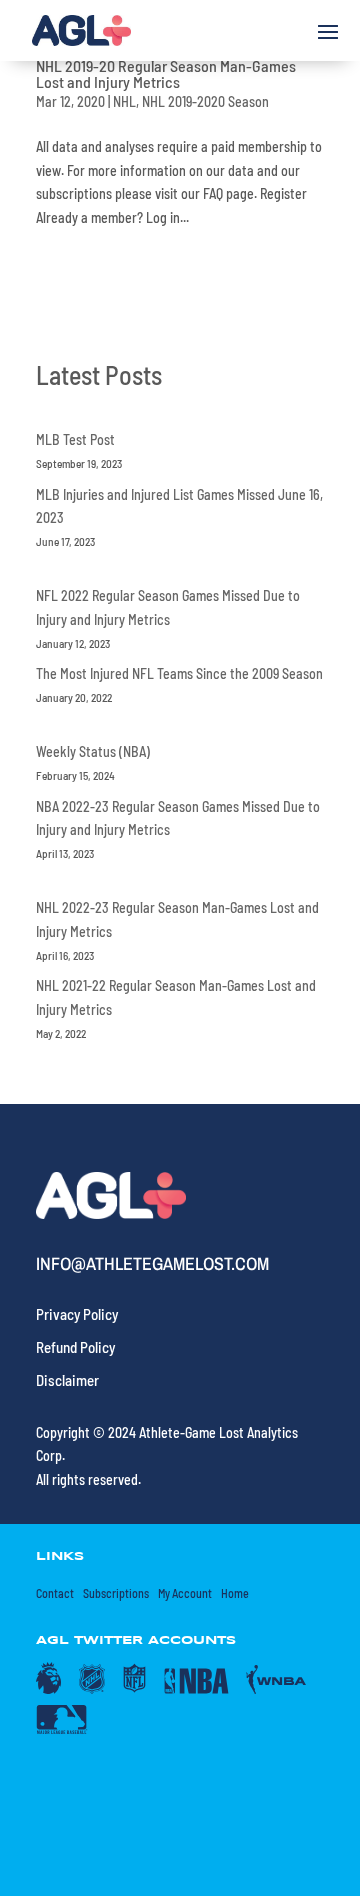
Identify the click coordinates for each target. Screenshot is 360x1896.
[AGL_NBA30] (196, 1689)
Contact (55, 1593)
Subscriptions (116, 1593)
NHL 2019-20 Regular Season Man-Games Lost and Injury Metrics (166, 73)
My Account (185, 1593)
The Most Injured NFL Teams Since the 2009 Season (179, 673)
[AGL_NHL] (92, 1689)
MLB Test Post (75, 439)
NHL (124, 101)
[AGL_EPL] (48, 1689)
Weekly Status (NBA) (93, 751)
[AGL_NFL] (134, 1689)
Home (235, 1593)
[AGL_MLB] (62, 1729)
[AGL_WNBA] (276, 1689)
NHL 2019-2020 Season (205, 101)
